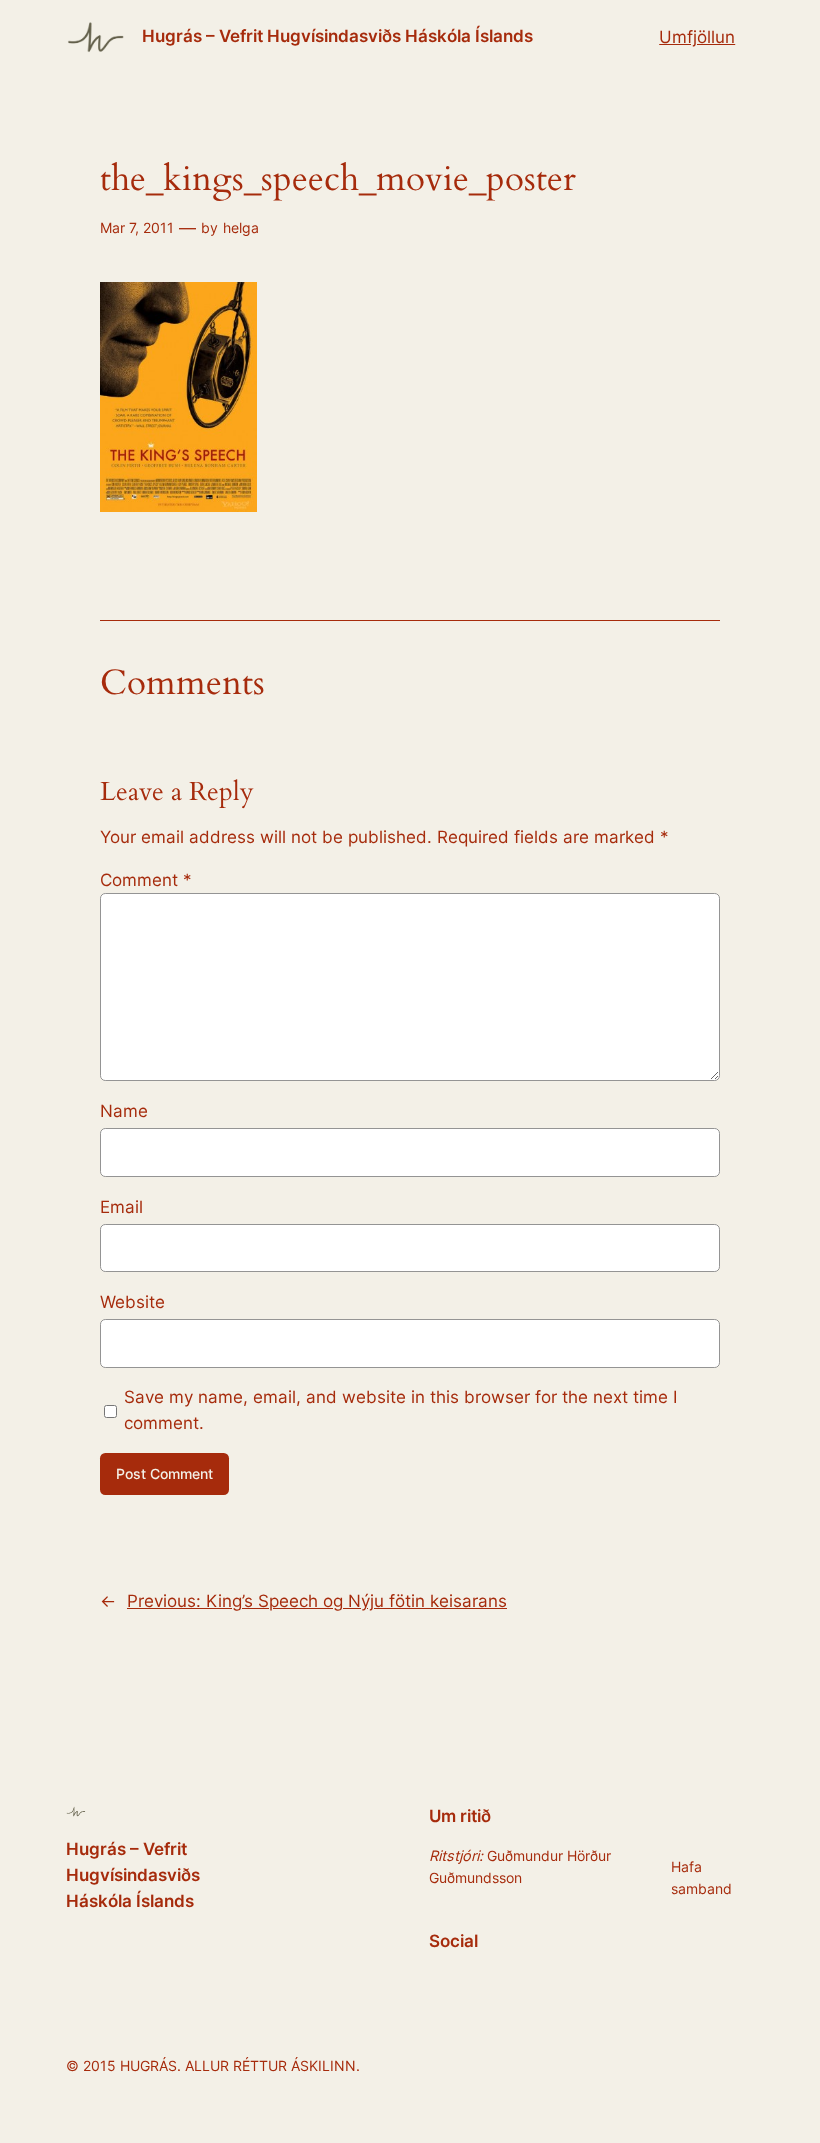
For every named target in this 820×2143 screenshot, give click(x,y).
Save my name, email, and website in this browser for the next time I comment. (400, 1410)
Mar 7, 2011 (137, 227)
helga (241, 227)
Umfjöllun (697, 37)
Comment (146, 880)
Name (124, 1111)
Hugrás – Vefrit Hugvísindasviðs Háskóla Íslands (337, 36)
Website (132, 1302)
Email (121, 1207)
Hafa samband (701, 1877)
